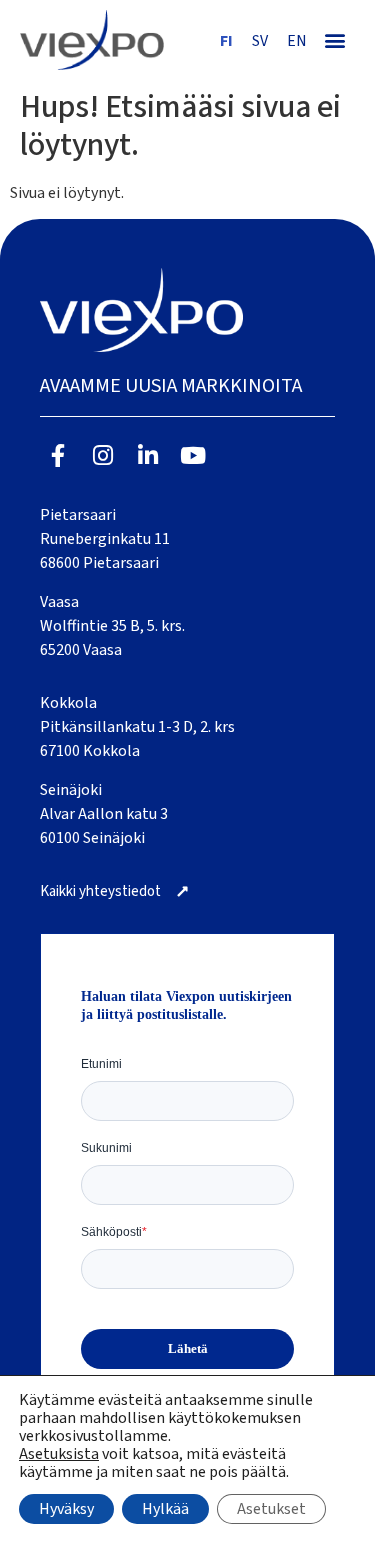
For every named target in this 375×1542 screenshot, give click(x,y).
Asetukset (271, 1509)
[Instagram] (103, 455)
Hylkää (165, 1509)
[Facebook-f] (58, 455)
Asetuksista (59, 1454)
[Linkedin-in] (148, 455)
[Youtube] (192, 455)
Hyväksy (66, 1509)
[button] (334, 39)
